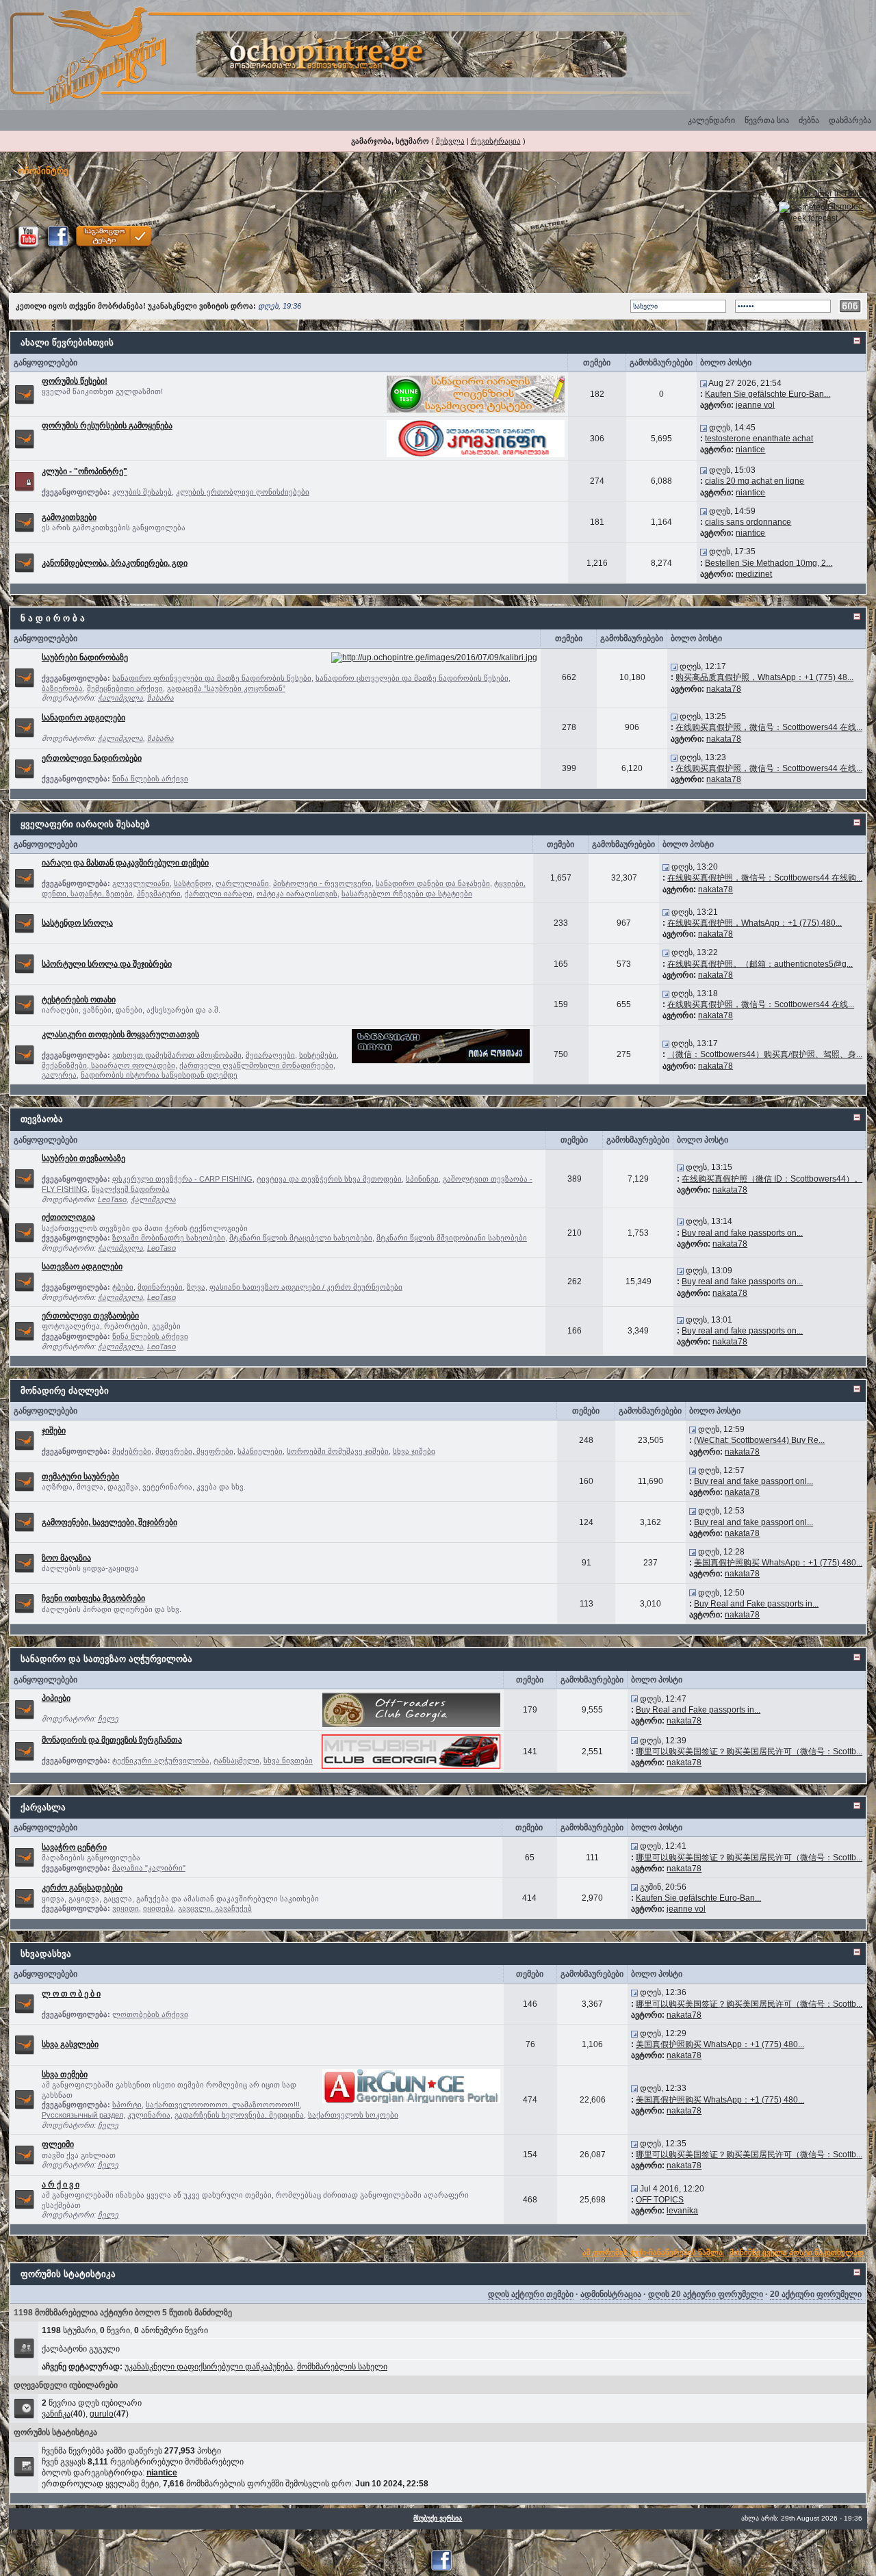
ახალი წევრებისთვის (67, 342)
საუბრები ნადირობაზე (85, 658)
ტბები (123, 1287)
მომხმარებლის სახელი (342, 2367)
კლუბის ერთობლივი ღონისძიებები (243, 492)
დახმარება (850, 120)
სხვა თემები (65, 2074)
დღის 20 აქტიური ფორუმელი (706, 2294)
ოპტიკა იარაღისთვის (297, 894)
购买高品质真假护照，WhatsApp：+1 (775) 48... (764, 677)
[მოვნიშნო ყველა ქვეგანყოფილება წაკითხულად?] (24, 677)
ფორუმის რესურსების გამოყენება (107, 426)
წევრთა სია (767, 120)
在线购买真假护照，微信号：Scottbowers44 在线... (769, 727)
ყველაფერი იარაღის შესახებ (85, 824)
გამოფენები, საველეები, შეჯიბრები (109, 1522)
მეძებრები (132, 1451)
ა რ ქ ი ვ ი (61, 2185)
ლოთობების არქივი (150, 2014)
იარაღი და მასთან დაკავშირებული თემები (125, 863)
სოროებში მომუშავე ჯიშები (338, 1451)
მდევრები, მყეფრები (194, 1451)
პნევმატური (159, 894)
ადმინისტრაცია (611, 2294)
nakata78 (724, 689)
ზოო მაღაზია (66, 1558)
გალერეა (59, 1075)
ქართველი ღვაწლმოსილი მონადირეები (256, 1065)
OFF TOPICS (660, 2200)
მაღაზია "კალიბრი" (149, 1868)
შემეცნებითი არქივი (125, 688)
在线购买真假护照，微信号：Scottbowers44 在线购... (765, 878)
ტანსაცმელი (236, 1760)
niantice (750, 450)
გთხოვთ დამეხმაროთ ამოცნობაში (177, 1055)
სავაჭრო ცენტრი (74, 1847)
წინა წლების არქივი (150, 779)
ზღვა (196, 1287)
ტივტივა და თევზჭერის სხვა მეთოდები (329, 1179)
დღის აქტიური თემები (531, 2294)
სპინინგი (422, 1179)
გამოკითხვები (69, 517)
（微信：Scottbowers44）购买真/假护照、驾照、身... (765, 1054)
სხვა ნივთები (288, 1760)
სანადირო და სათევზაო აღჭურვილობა (106, 1659)
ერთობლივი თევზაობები (90, 1316)
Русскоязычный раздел (82, 2115)
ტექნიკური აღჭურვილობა (161, 1760)
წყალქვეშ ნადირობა (131, 1189)
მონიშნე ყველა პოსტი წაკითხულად (797, 2252)
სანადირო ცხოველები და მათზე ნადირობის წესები (412, 678)
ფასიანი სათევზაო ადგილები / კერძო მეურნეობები (306, 1287)
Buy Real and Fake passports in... (756, 1604)
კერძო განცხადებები (82, 1888)
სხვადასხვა (46, 1954)
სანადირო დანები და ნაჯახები (433, 883)
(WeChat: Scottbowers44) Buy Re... (759, 1440)
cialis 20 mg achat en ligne (755, 481)
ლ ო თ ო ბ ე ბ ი (71, 1994)
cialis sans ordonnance (748, 522)
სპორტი (127, 2105)
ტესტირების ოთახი (79, 1000)
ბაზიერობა (62, 688)
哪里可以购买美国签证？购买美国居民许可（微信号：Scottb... (749, 1752)
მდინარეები (160, 1287)
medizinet (754, 574)
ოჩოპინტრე (43, 171)
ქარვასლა (43, 1807)
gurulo (102, 2414)
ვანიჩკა (56, 2414)
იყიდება (158, 1908)
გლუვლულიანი (141, 883)
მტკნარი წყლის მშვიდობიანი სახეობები (452, 1238)
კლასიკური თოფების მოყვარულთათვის (120, 1035)
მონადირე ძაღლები (65, 1391)
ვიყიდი (126, 1908)
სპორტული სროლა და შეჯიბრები (107, 964)
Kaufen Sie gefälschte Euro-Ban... (768, 394)
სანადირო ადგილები (83, 718)
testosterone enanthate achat (759, 439)
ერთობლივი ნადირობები (92, 758)
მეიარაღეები (270, 1055)
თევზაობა (42, 1119)
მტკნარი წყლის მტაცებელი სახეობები (301, 1238)
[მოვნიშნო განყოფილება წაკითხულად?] (24, 393)
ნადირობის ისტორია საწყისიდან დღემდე (159, 1075)
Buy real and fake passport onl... (753, 1481)
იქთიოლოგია (68, 1217)
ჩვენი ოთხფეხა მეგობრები (93, 1598)
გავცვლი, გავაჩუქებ (215, 1908)
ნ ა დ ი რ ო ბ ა (53, 618)
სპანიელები (260, 1451)
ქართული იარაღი (219, 894)
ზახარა (160, 698)
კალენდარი (711, 120)
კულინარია (149, 2115)
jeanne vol (755, 405)
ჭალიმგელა (120, 698)
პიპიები (56, 1698)
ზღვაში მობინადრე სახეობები (169, 1238)
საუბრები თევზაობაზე (83, 1158)
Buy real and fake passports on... (742, 1233)
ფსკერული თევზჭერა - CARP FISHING (182, 1179)
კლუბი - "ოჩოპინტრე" (85, 471)
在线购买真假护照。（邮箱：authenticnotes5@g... (760, 964)
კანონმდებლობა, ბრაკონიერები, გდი (115, 563)
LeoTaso (112, 1199)
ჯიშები (54, 1431)
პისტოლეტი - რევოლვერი (322, 883)
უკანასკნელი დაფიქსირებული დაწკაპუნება (209, 2367)
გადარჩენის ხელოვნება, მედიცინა (239, 2115)
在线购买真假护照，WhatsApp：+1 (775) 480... (755, 923)
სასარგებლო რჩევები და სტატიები (407, 894)
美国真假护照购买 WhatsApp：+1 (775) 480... (778, 1563)
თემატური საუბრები (80, 1476)
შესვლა (450, 141)
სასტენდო (193, 883)
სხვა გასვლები (70, 2044)
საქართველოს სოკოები (353, 2115)
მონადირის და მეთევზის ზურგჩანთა (112, 1740)
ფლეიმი (58, 2144)
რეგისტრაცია (496, 141)
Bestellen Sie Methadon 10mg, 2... (769, 563)
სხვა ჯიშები (414, 1451)
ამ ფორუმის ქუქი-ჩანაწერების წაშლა (653, 2252)
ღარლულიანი (242, 883)
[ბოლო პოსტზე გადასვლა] (704, 383)
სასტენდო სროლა (77, 923)
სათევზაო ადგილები (82, 1266)
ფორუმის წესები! (75, 381)
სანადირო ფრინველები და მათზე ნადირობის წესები (212, 678)
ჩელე (108, 1719)
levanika (682, 2211)
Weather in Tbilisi (833, 194)
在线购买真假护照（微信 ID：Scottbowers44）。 (772, 1179)
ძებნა (809, 120)
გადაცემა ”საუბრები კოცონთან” (226, 688)
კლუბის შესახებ (142, 492)
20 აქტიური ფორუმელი (816, 2294)
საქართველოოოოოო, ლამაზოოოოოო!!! (223, 2105)
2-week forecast (808, 218)
